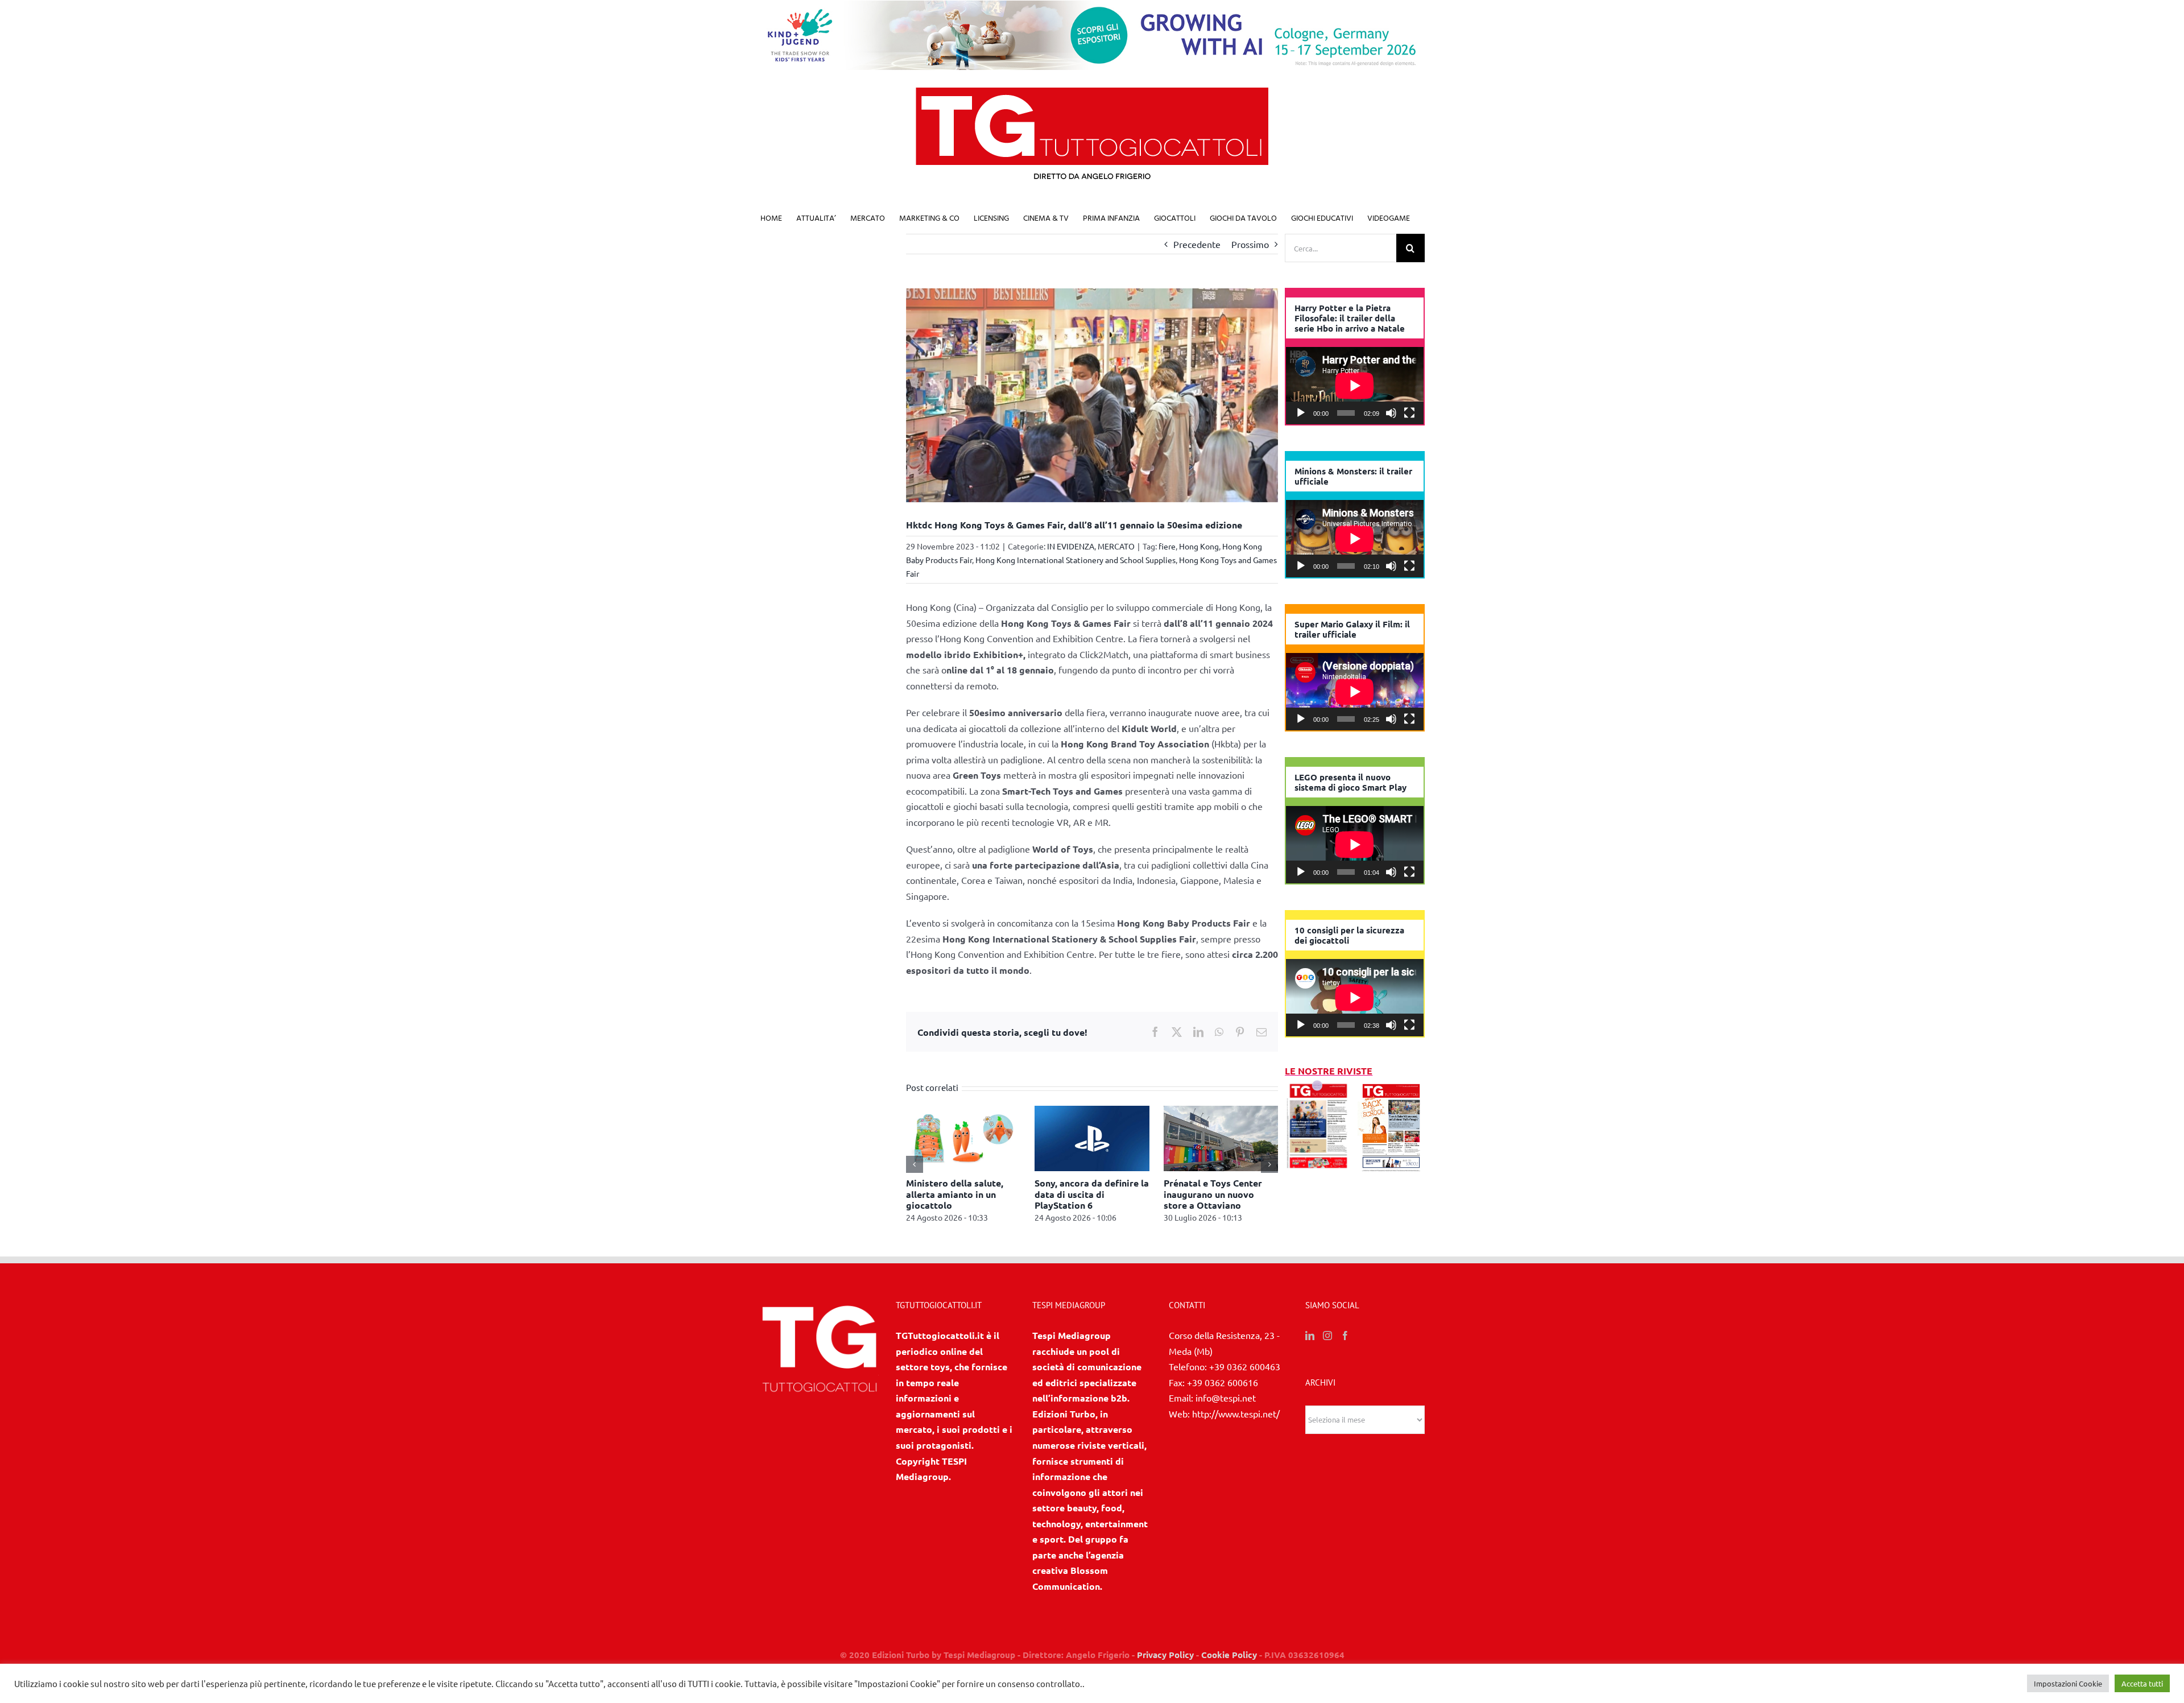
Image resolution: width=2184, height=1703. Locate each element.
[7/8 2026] (1318, 1086)
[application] (1355, 386)
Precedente (1197, 244)
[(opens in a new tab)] (1391, 1086)
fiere (1167, 546)
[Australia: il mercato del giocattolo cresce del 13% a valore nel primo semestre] (963, 1111)
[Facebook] (1345, 1346)
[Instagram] (1327, 1346)
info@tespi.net (1226, 1408)
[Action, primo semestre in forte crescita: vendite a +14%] (1092, 1111)
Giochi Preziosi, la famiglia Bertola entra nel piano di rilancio (1220, 1194)
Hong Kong (1199, 546)
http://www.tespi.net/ (1236, 1424)
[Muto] (1391, 413)
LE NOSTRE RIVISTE (1329, 1071)
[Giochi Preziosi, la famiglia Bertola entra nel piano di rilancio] (1221, 1111)
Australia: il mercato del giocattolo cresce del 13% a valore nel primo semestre (963, 1199)
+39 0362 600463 (1245, 1377)
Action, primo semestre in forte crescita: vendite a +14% (1091, 1194)
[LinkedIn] (1310, 1346)
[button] (915, 1170)
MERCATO (1116, 546)
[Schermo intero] (1409, 413)
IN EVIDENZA (1071, 546)
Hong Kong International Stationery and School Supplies (1076, 560)
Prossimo (1250, 244)
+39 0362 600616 (1223, 1393)
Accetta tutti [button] (2142, 1683)
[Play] (1301, 413)
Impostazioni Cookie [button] (2068, 1683)
